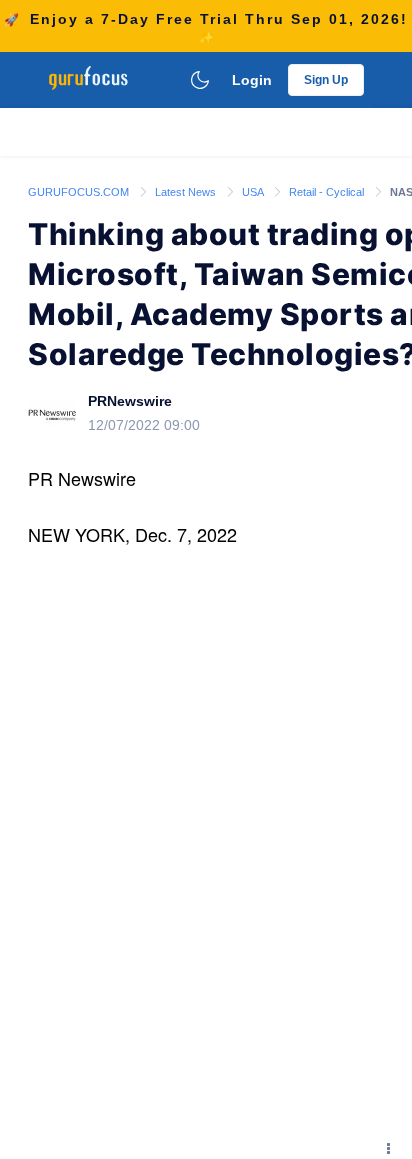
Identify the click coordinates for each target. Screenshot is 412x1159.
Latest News (187, 192)
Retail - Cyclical (328, 192)
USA (254, 192)
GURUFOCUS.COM (80, 192)
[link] (80, 191)
